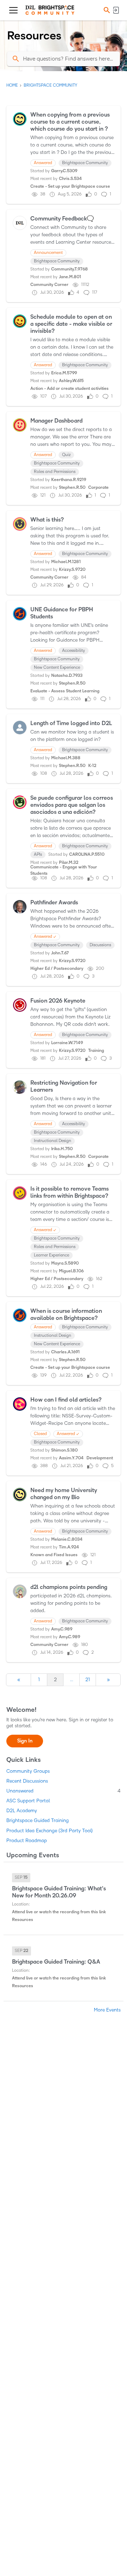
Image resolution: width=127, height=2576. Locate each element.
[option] (21, 1878)
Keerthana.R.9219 (69, 480)
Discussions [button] (100, 945)
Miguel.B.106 (71, 1271)
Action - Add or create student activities (69, 389)
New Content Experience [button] (57, 668)
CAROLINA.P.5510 (87, 854)
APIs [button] (38, 854)
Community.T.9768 (69, 269)
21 (88, 1680)
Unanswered (64, 1791)
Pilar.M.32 (69, 863)
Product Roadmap (27, 1841)
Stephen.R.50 (72, 488)
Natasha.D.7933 (67, 676)
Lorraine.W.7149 (67, 1043)
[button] (106, 10)
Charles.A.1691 (65, 1352)
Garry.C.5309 (64, 171)
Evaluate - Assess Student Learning (65, 691)
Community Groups (28, 1771)
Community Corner (49, 285)
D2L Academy (22, 1811)
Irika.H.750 (62, 1149)
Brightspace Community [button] (85, 163)
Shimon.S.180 (64, 1450)
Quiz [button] (66, 455)
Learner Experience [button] (52, 1255)
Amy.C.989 (62, 1629)
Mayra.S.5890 (65, 1263)
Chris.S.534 (70, 179)
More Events (107, 2010)
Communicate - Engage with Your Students (64, 870)
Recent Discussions (27, 1781)
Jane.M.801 (70, 277)
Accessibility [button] (74, 651)
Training (96, 1051)
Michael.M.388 (66, 758)
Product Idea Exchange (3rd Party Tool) (50, 1831)
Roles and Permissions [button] (55, 472)
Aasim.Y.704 (71, 1458)
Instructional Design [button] (53, 1141)
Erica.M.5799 (64, 373)
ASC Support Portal (28, 1801)
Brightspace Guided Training (38, 1820)
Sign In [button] (25, 1741)
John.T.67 (60, 953)
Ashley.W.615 (71, 381)
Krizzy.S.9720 (72, 570)
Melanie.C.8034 (67, 1539)
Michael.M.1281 (66, 562)
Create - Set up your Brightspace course (70, 186)
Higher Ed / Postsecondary (57, 969)
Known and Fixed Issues (54, 1555)
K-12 (92, 766)
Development (100, 1458)
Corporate (98, 488)
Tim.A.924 (69, 1547)
